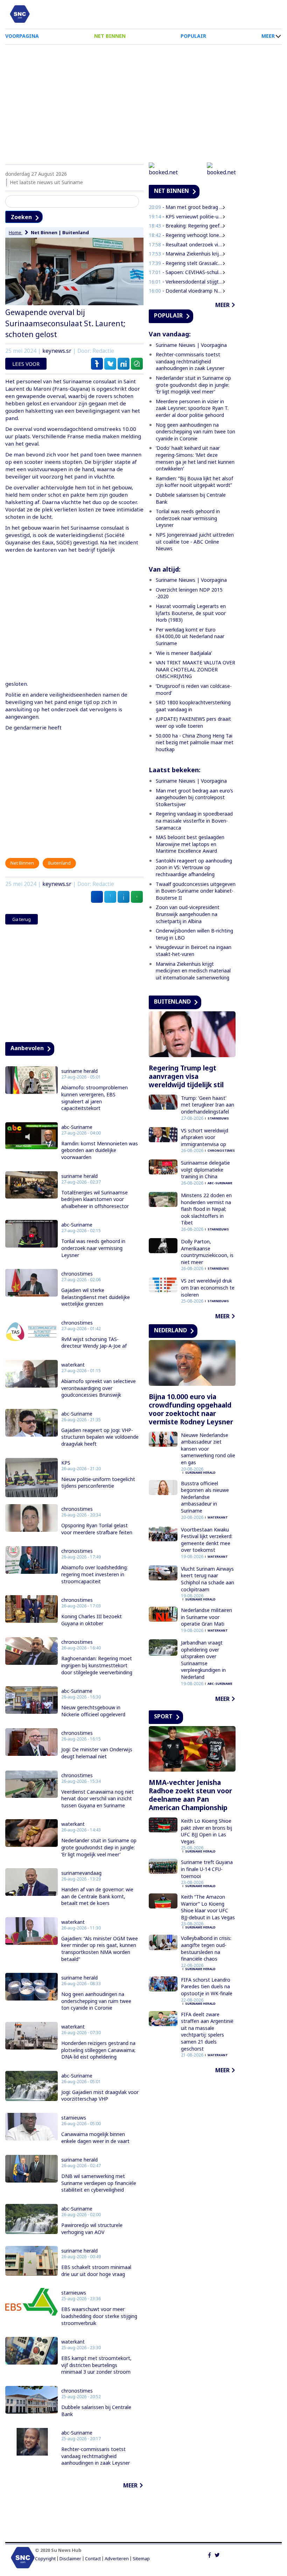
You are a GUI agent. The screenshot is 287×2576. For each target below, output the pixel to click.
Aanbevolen (27, 1048)
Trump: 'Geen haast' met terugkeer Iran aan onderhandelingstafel (208, 1105)
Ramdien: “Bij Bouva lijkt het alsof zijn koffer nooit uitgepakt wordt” (194, 482)
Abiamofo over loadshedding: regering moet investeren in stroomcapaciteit (94, 1574)
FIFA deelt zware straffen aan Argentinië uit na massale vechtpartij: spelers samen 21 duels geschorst (207, 2032)
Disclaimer (70, 2559)
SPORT (163, 1716)
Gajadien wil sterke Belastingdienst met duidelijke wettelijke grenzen (96, 1297)
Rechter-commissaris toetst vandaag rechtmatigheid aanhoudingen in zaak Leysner (96, 2456)
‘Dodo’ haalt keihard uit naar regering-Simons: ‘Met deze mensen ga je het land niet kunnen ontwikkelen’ (195, 458)
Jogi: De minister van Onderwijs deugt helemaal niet (97, 1753)
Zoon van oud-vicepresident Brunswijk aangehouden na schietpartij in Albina (188, 914)
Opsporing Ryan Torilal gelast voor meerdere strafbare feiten (97, 1529)
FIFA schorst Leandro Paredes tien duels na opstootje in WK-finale (207, 1987)
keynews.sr (57, 351)
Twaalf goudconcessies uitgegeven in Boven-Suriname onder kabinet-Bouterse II (196, 891)
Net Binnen (44, 232)
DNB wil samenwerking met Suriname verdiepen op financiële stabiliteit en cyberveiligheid (99, 2183)
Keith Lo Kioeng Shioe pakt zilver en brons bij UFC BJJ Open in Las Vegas (206, 1831)
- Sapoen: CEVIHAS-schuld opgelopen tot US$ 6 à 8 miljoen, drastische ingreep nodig (186, 272)
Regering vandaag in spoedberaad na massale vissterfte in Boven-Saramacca (194, 821)
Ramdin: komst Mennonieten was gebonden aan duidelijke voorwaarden (100, 1150)
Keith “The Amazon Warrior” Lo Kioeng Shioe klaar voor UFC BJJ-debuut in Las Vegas (208, 1907)
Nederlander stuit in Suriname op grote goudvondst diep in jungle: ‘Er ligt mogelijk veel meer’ (99, 1847)
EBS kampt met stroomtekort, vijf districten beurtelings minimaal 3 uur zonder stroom (96, 2365)
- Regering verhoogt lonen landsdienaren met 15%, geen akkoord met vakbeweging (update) (186, 235)
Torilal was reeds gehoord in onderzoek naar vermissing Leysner (93, 1248)
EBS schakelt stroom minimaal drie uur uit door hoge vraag (96, 2271)
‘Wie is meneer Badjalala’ (184, 653)
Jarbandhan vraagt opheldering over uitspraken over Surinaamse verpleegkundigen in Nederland (203, 1660)
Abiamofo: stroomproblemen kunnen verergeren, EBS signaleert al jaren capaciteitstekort (94, 1098)
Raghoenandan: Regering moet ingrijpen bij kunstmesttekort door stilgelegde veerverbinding (97, 1665)
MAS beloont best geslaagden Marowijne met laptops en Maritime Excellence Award (190, 844)
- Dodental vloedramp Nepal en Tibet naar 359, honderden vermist (186, 291)
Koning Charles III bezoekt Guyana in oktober (92, 1620)
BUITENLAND (172, 1001)
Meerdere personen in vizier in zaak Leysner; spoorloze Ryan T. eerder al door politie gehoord (192, 408)
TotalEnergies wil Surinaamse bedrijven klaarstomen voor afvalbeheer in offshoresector (95, 1199)
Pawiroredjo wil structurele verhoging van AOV (92, 2229)
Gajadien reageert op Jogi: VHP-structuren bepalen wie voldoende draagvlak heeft (100, 1437)
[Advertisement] (143, 101)
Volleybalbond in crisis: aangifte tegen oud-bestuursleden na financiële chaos (206, 1948)
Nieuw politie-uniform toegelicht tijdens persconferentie (98, 1483)
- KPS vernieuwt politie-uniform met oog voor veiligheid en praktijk (186, 217)
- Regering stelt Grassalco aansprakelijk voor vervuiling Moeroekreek (186, 263)
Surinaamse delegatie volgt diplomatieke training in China (205, 1170)
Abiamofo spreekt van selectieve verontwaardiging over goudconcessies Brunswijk (99, 1388)
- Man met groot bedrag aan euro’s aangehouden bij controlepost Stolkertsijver (186, 207)
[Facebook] (209, 2554)
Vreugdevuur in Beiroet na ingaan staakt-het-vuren (194, 951)
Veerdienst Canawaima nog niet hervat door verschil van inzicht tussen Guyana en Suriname (97, 1799)
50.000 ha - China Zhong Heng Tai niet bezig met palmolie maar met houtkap (195, 742)
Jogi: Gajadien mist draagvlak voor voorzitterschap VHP (100, 2096)
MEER (268, 36)
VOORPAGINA (22, 36)
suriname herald (79, 1071)
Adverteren (117, 2559)
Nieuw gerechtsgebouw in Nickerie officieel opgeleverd (93, 1711)
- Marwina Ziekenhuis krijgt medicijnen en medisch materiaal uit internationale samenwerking (186, 254)
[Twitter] (217, 2554)
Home (16, 232)
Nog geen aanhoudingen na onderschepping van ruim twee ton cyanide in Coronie (96, 2001)
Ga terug (22, 919)
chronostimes (77, 1274)
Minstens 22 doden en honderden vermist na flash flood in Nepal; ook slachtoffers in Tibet (206, 1209)
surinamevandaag (81, 1873)
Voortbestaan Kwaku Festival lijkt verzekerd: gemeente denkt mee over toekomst (207, 1540)
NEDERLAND (170, 1330)
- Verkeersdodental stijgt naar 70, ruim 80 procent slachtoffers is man (186, 282)
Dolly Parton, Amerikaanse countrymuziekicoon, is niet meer (207, 1252)
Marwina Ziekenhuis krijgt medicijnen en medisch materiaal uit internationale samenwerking (193, 971)
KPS (66, 1463)
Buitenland (76, 232)
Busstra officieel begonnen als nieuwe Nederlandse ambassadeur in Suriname (205, 1497)
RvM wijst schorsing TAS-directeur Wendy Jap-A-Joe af (94, 1343)
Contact (93, 2559)
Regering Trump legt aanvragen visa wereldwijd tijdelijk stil (186, 1076)
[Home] (20, 14)
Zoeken (21, 217)
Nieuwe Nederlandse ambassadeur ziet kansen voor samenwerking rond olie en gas (208, 1449)
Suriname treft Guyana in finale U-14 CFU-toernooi (207, 1869)
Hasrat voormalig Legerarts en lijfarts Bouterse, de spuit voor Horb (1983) (191, 613)
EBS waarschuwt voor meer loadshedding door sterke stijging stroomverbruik (99, 2316)
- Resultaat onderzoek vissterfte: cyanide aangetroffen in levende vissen (186, 245)
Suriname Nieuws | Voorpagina (191, 345)
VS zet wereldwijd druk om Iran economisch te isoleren (208, 1287)
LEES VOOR (26, 364)
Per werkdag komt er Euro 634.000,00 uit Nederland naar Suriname (190, 636)
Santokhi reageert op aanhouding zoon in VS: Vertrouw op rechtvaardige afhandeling (194, 867)
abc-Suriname (77, 1127)
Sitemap (141, 2559)
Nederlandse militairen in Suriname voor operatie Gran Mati (206, 1617)
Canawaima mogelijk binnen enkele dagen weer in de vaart (95, 2138)
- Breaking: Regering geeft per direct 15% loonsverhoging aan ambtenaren (186, 226)
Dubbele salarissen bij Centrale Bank (96, 2411)
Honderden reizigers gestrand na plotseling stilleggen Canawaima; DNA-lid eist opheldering (98, 2050)
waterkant (73, 1365)
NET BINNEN (110, 36)
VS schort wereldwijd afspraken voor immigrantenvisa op (205, 1137)
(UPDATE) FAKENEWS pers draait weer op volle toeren (193, 722)
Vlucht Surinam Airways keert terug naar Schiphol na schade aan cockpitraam (208, 1579)
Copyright (45, 2559)
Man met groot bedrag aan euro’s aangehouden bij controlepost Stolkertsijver (194, 797)
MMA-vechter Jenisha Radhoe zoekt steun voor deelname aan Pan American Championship (190, 1795)
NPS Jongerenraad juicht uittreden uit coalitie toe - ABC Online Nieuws (195, 542)
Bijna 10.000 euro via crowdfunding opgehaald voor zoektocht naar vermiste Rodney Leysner (191, 1409)
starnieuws (74, 2118)
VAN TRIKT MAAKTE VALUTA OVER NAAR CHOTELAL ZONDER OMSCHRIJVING (195, 669)
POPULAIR (193, 36)
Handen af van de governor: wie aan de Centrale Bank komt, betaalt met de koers (97, 1896)
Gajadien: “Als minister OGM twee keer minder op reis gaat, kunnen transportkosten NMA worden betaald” (100, 1949)
